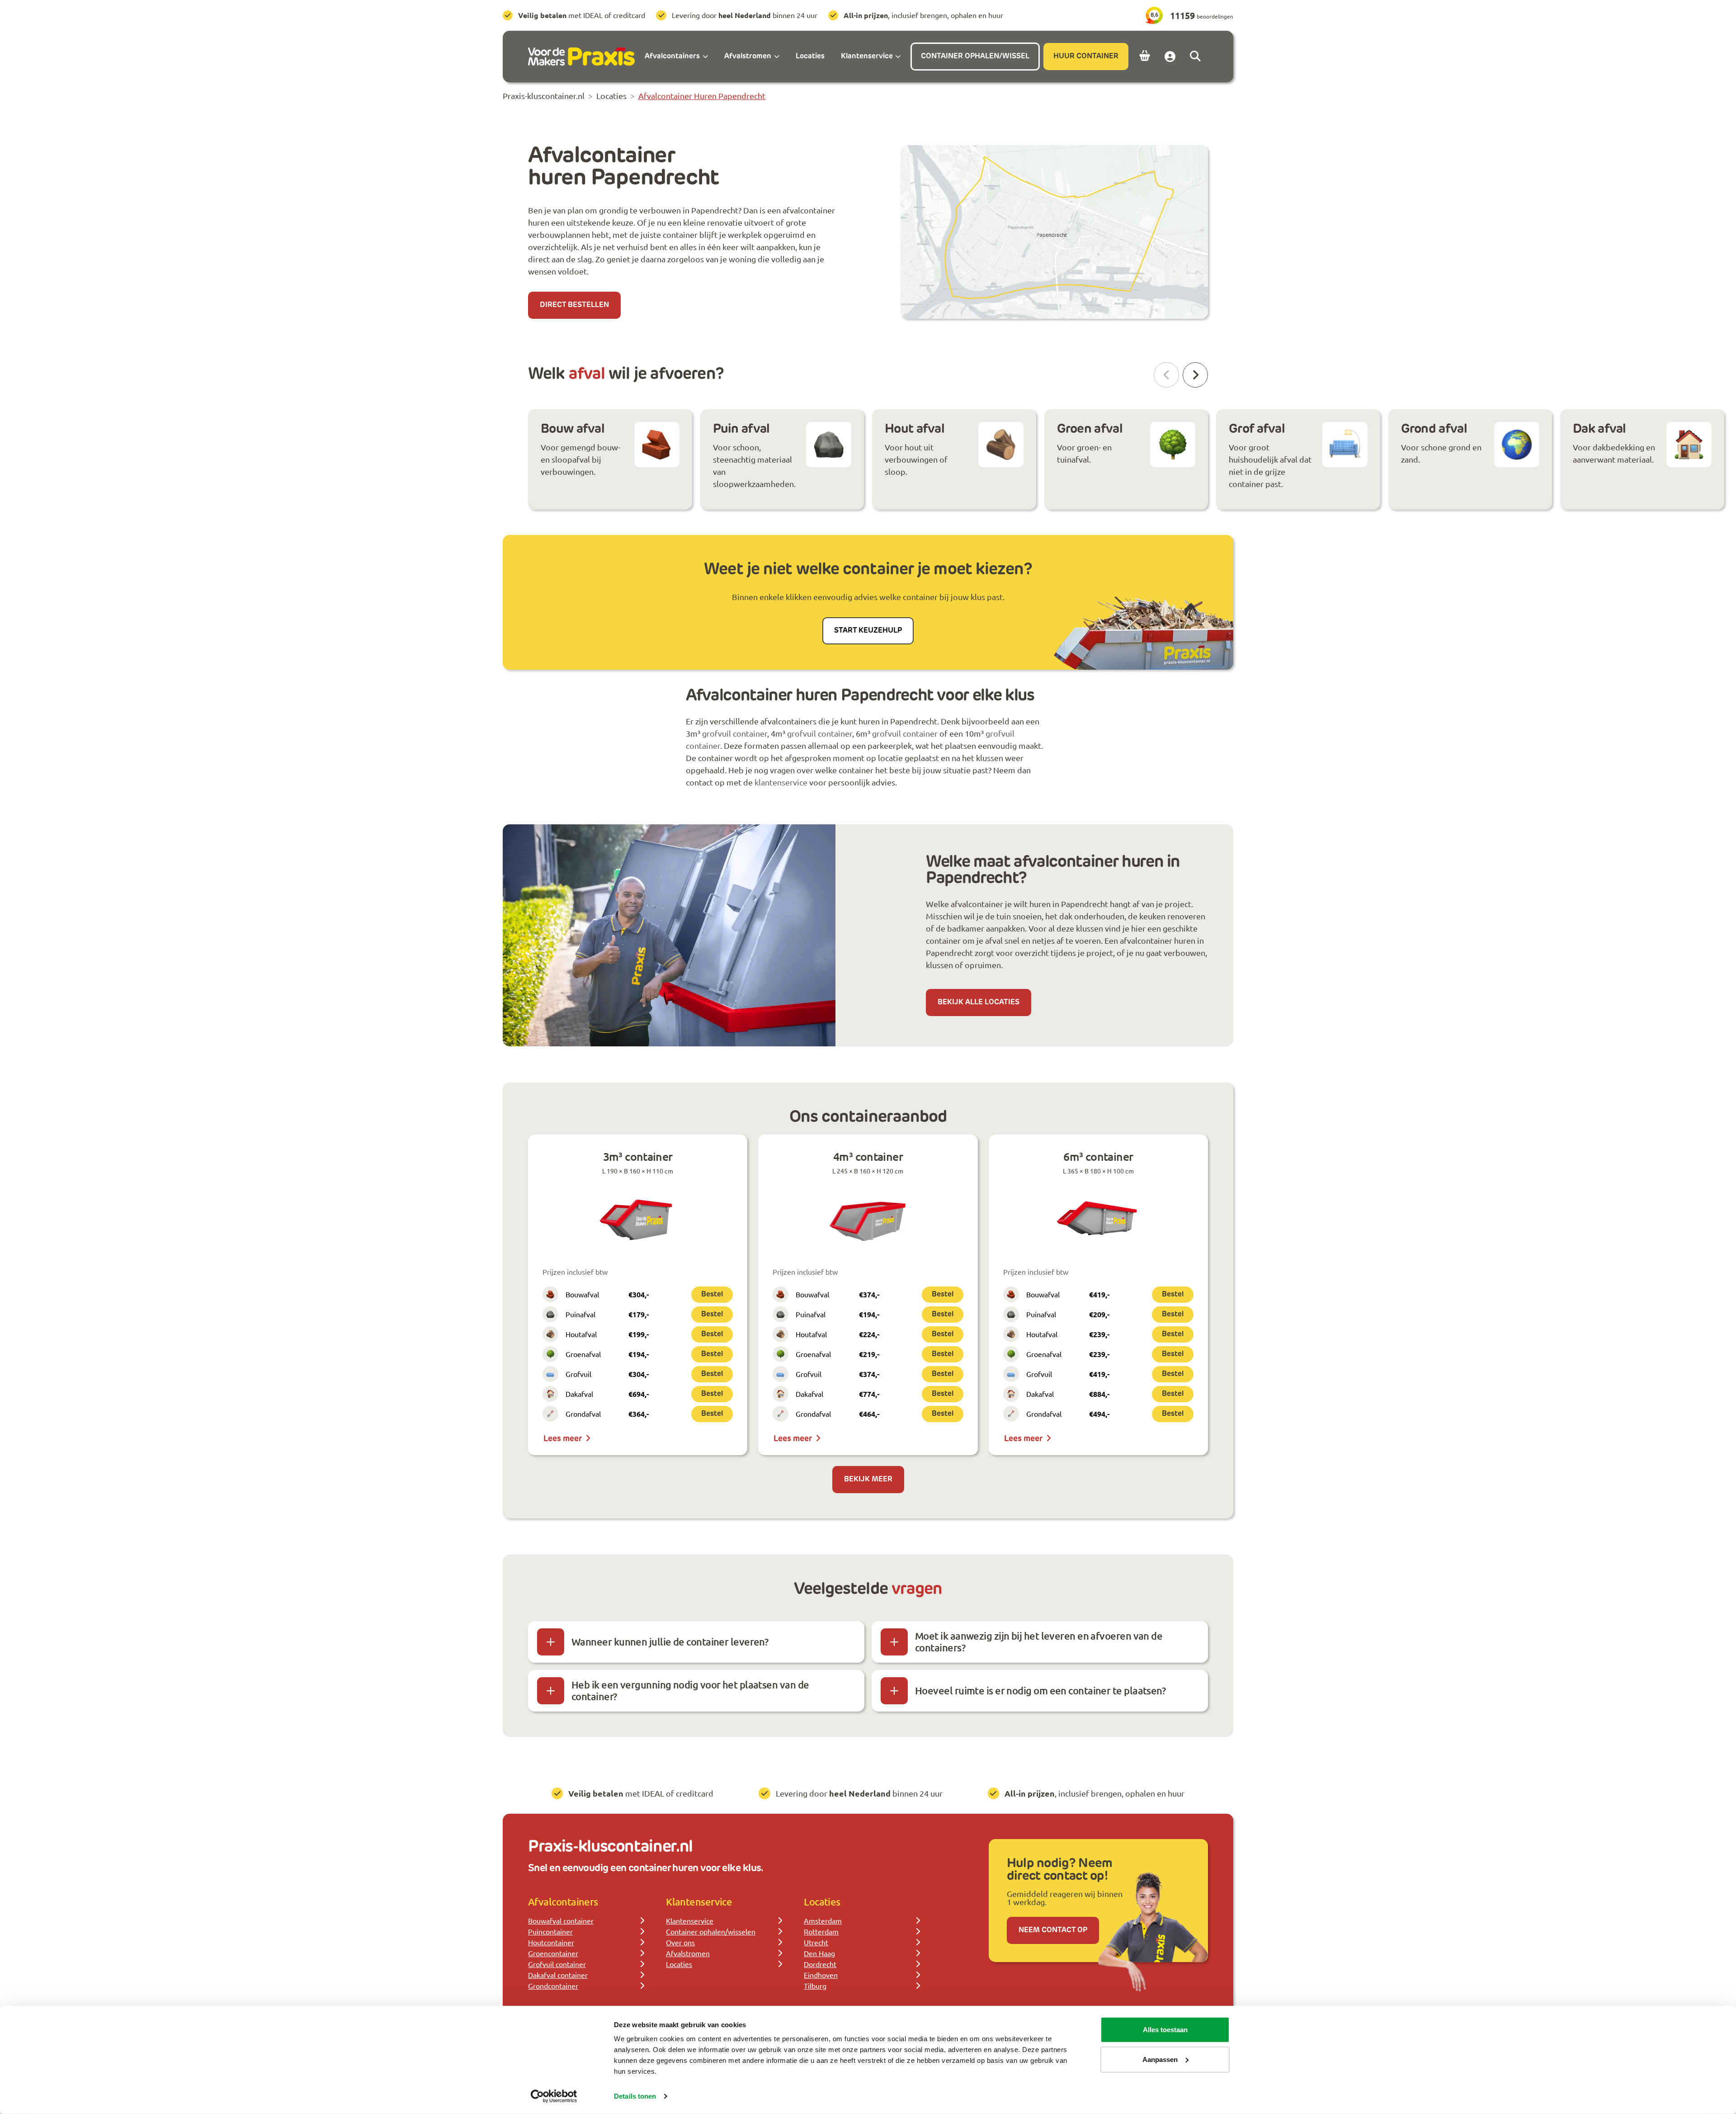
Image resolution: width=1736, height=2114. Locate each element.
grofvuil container (735, 733)
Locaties (679, 1964)
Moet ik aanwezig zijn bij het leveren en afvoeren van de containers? (1039, 1642)
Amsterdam (823, 1920)
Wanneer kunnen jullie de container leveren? (670, 1642)
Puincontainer (550, 1931)
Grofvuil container (557, 1964)
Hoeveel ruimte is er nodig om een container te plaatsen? (1040, 1691)
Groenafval (583, 1354)
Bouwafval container (561, 1920)
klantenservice (781, 782)
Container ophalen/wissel (975, 57)
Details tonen (635, 2096)
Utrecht (816, 1942)
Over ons (680, 1942)
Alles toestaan (1165, 2030)
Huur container (1086, 57)
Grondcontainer (553, 1986)
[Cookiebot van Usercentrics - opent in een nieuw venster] (554, 2096)
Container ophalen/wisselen (711, 1931)
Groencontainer (553, 1953)
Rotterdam (821, 1931)
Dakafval (579, 1394)
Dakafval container (558, 1975)
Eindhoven (821, 1975)
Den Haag (819, 1953)
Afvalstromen (688, 1953)
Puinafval (580, 1314)
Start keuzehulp (868, 631)
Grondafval (583, 1414)
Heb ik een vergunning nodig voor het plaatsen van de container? (690, 1691)
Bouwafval (582, 1294)
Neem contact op (1053, 1930)
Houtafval (581, 1334)
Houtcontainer (551, 1942)
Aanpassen (1160, 2059)
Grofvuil (578, 1374)
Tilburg (815, 1986)
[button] (1195, 375)
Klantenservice (690, 1920)
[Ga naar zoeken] (1195, 57)
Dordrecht (820, 1964)
